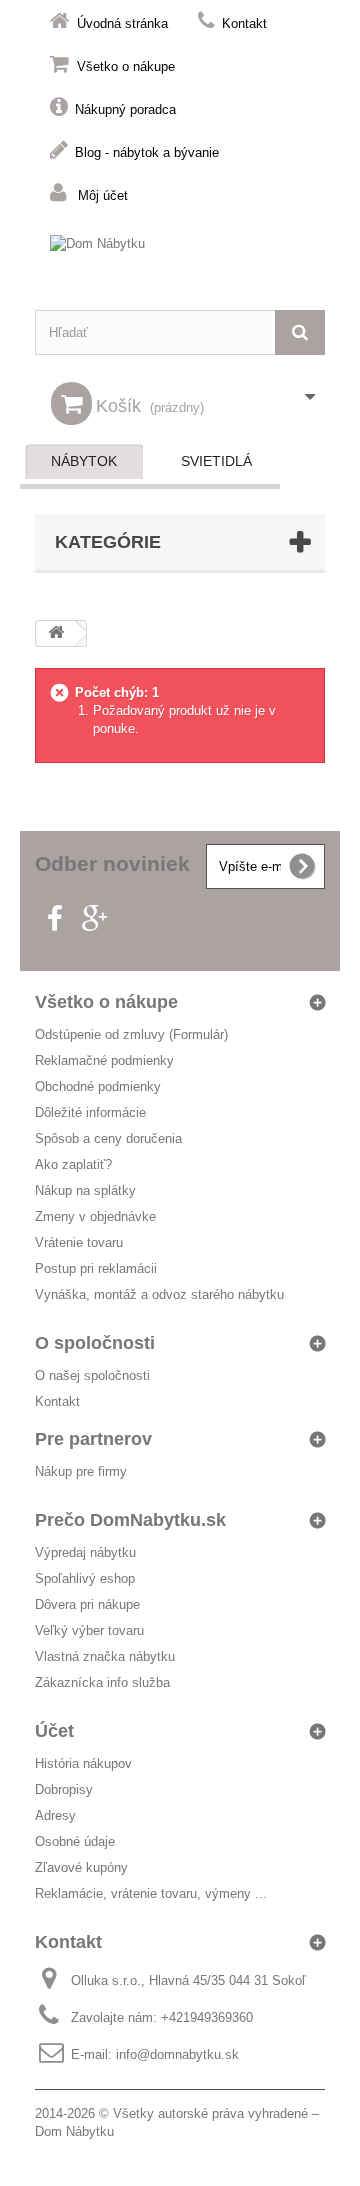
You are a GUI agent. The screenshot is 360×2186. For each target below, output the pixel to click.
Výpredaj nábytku (85, 1552)
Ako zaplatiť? (73, 1164)
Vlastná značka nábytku (105, 1656)
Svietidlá (216, 461)
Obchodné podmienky (98, 1086)
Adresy (55, 1815)
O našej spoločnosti (92, 1375)
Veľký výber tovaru (89, 1630)
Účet (54, 1731)
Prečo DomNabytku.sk (130, 1520)
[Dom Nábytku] (180, 262)
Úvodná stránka (122, 23)
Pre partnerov (93, 1439)
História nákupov (83, 1763)
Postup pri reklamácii (96, 1268)
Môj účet (103, 195)
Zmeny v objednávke (95, 1216)
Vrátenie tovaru (79, 1242)
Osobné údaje (75, 1841)
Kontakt (244, 23)
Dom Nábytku (74, 2131)
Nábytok (84, 461)
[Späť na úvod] (56, 633)
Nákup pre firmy (81, 1471)
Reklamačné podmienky (104, 1060)
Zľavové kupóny (81, 1867)
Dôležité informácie (90, 1112)
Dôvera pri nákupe (87, 1604)
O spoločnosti (95, 1343)
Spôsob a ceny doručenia (108, 1138)
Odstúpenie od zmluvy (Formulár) (131, 1034)
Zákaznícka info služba (102, 1682)
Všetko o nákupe (126, 66)
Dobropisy (64, 1789)
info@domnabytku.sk (177, 2054)
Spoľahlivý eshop (85, 1578)
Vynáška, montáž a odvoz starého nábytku (159, 1294)
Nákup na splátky (85, 1190)
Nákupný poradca (125, 109)
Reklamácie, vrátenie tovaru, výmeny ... (151, 1893)
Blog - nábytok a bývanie (147, 152)
